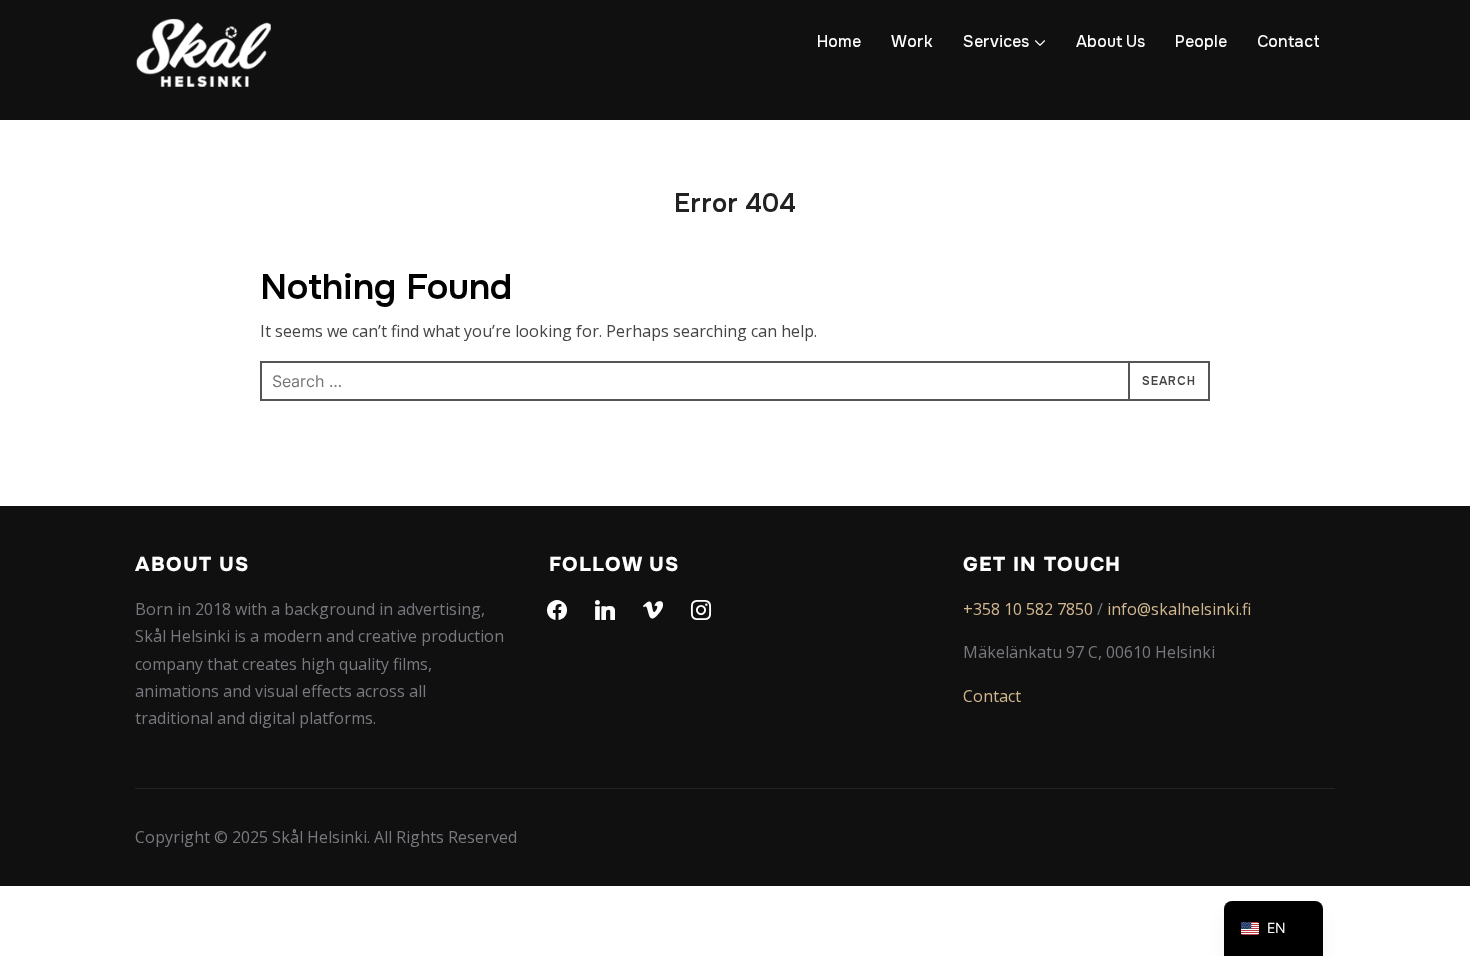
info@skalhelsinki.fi (1179, 609)
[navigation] (1273, 928)
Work (912, 41)
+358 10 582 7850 (1028, 609)
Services (996, 41)
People (1201, 41)
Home (839, 41)
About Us (1110, 41)
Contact (1288, 41)
